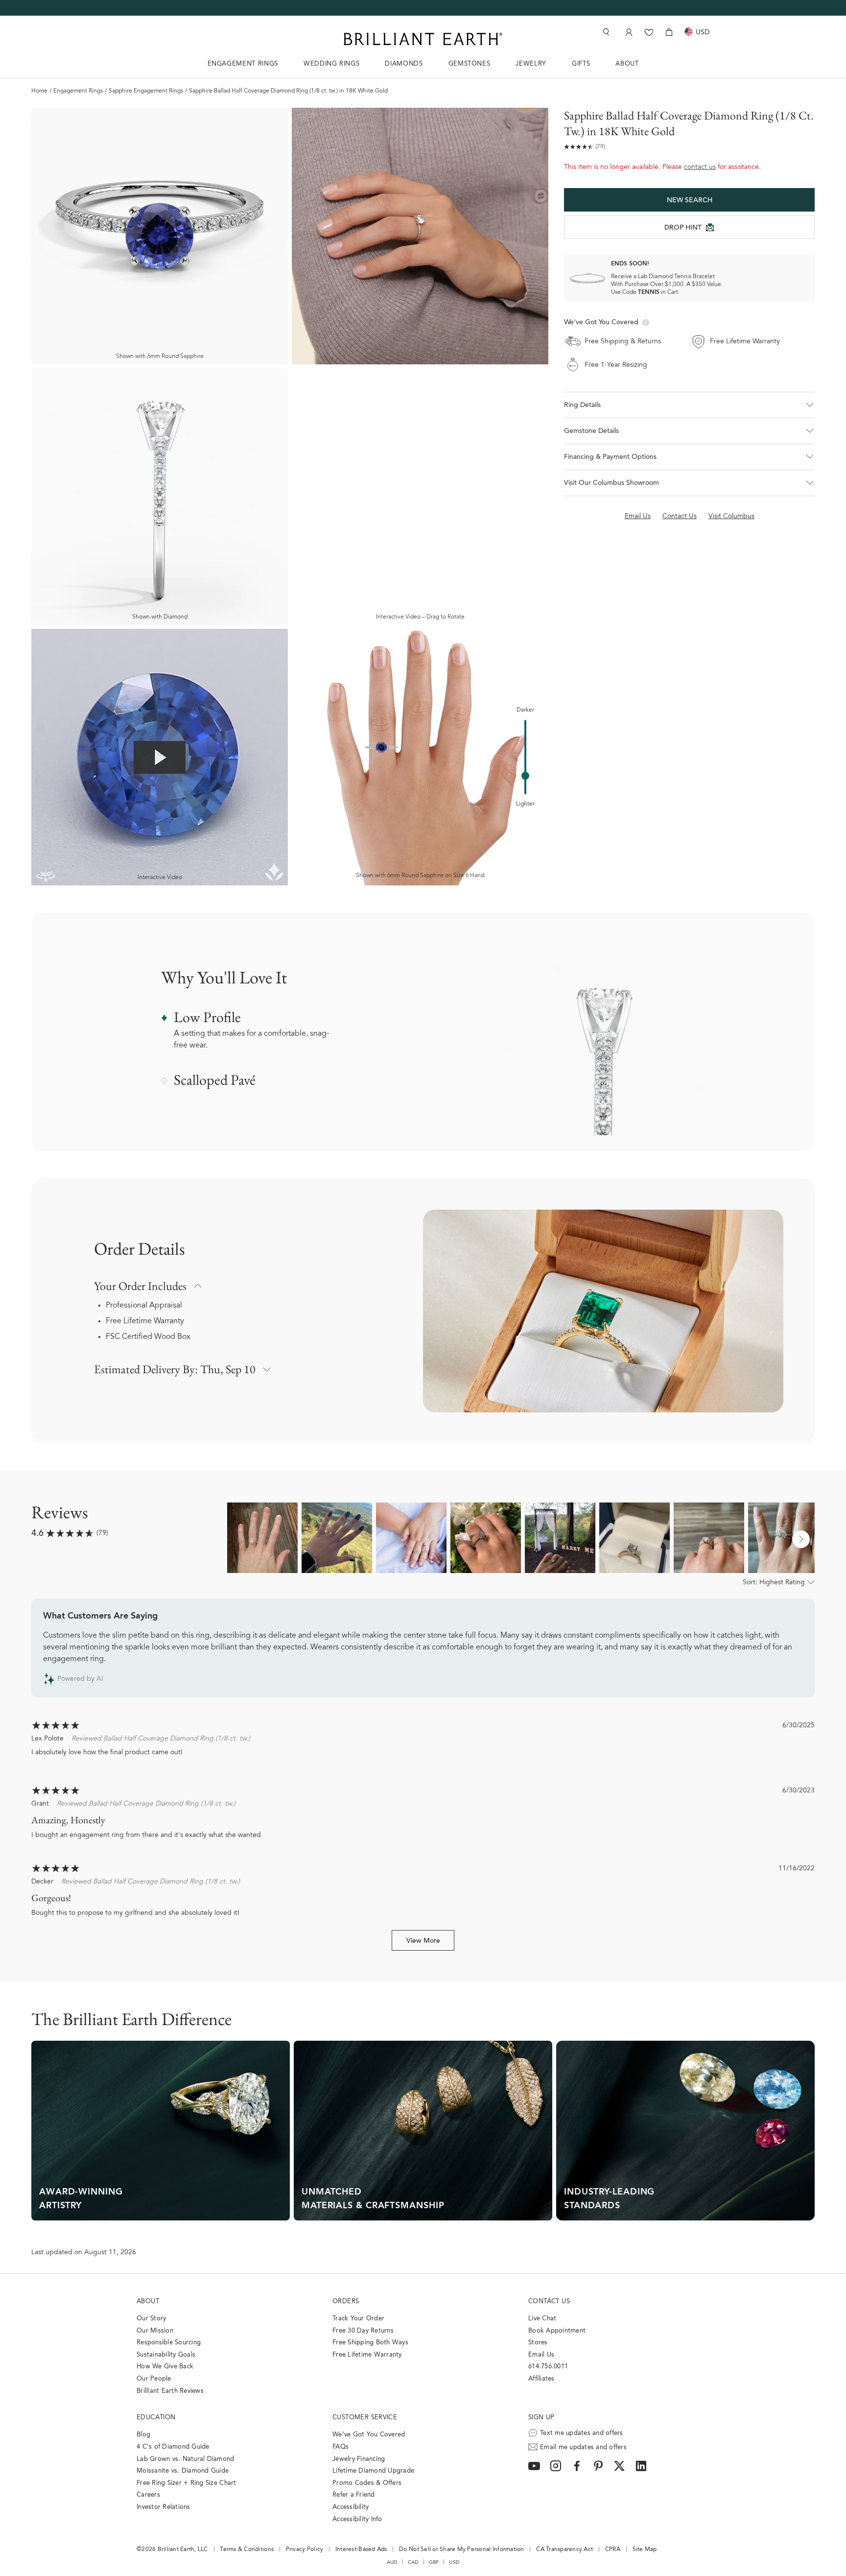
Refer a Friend (354, 2495)
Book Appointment (557, 2331)
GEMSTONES (470, 64)
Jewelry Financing (359, 2459)
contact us (700, 167)
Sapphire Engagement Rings (146, 91)
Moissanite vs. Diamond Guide (183, 2471)
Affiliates (541, 2379)
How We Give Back (165, 2367)
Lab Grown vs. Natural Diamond (186, 2459)
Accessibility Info (357, 2519)
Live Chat (542, 2319)
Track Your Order (358, 2319)
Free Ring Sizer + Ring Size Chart (187, 2483)
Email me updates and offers (583, 2447)
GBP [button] (434, 2562)
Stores (538, 2343)
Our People (154, 2379)
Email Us (541, 2355)
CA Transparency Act (564, 2550)
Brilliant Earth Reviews (170, 2391)
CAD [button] (413, 2562)
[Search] (605, 32)
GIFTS (581, 64)
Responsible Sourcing (169, 2343)
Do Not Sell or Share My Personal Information (461, 2550)
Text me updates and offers (582, 2433)
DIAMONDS (404, 64)
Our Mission (155, 2331)
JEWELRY (531, 64)
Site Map (645, 2550)
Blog (143, 2435)
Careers (148, 2495)
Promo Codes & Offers (367, 2483)
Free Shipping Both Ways (370, 2343)
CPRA (613, 2550)
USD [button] (454, 2562)
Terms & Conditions (247, 2550)
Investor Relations (164, 2507)
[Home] (423, 39)
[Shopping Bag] (669, 32)
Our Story (151, 2319)
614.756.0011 (548, 2367)
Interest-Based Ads (361, 2550)
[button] (689, 405)
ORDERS (346, 2302)
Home (39, 91)
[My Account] (628, 32)
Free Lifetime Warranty (145, 1321)
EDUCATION (156, 2418)
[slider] (525, 776)
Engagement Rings (78, 91)
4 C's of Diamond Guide (173, 2447)
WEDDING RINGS (331, 64)
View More (423, 1941)
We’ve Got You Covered (369, 2435)
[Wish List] (649, 32)
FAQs (341, 2447)
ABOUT (627, 64)
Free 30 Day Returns (363, 2331)
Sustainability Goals (166, 2355)
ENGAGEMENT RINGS (243, 64)
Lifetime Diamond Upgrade (373, 2471)
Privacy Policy (305, 2550)
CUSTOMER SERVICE (365, 2418)
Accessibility (351, 2507)
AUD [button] (392, 2562)
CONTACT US (549, 2302)
